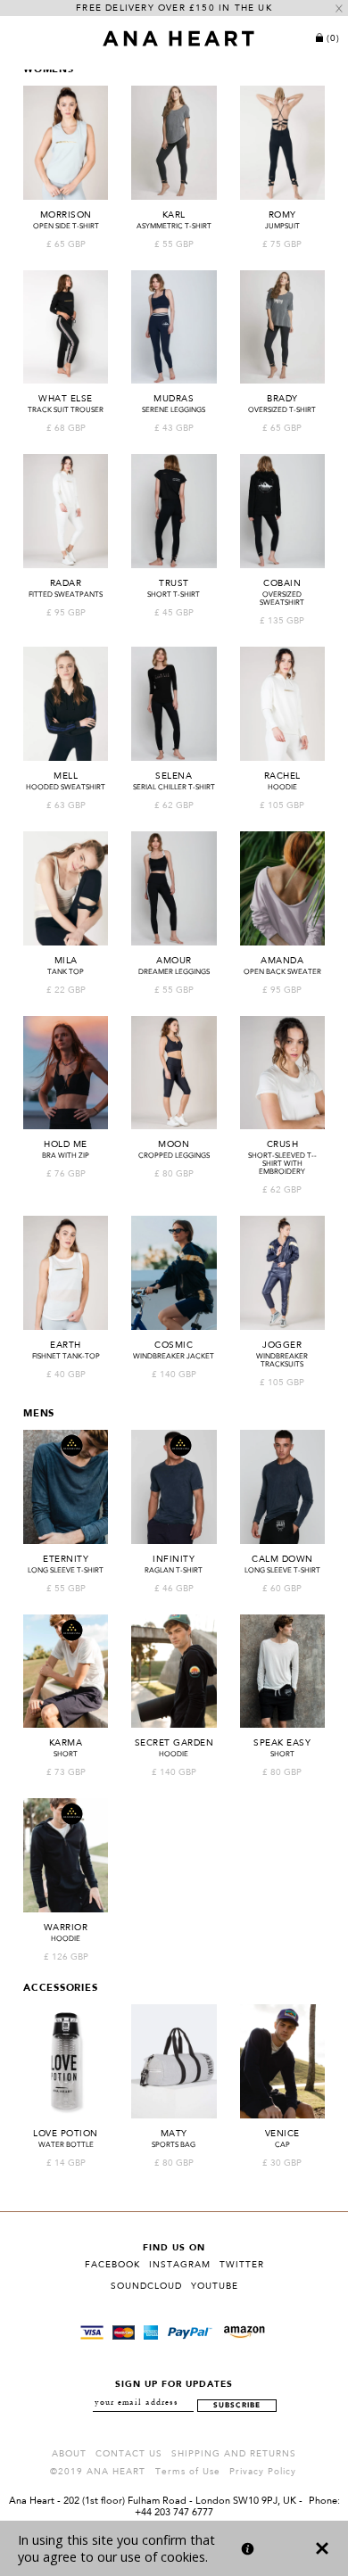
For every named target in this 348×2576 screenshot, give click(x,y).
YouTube (215, 2286)
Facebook (112, 2265)
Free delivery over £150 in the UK (174, 8)
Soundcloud (146, 2286)
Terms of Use (188, 2472)
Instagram (180, 2265)
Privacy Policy (263, 2472)
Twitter (242, 2265)
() (333, 38)
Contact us (129, 2454)
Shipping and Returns (234, 2454)
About (69, 2454)
